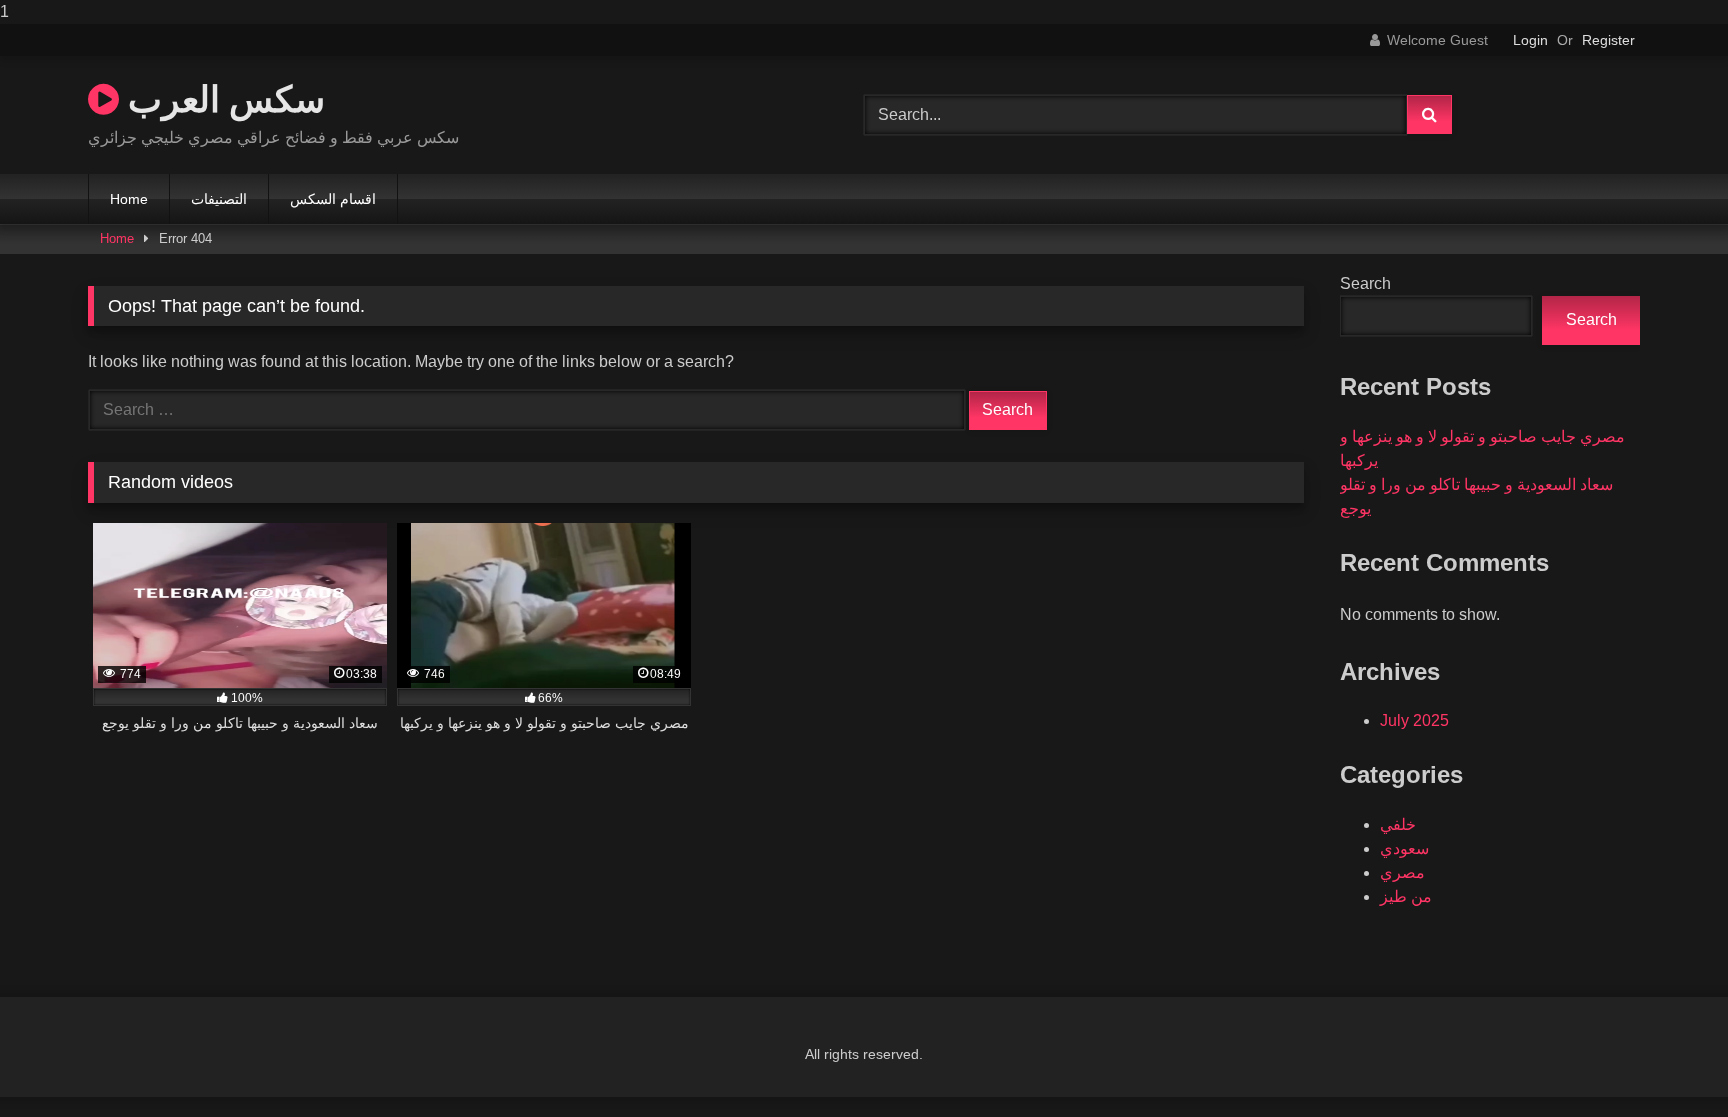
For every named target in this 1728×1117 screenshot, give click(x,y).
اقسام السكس (333, 199)
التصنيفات (219, 199)
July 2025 (1414, 720)
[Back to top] (1666, 1061)
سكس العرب (222, 98)
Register (1608, 40)
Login (1530, 40)
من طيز (1406, 896)
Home (129, 199)
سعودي (1404, 848)
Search (1365, 283)
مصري (1402, 872)
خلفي (1398, 824)
